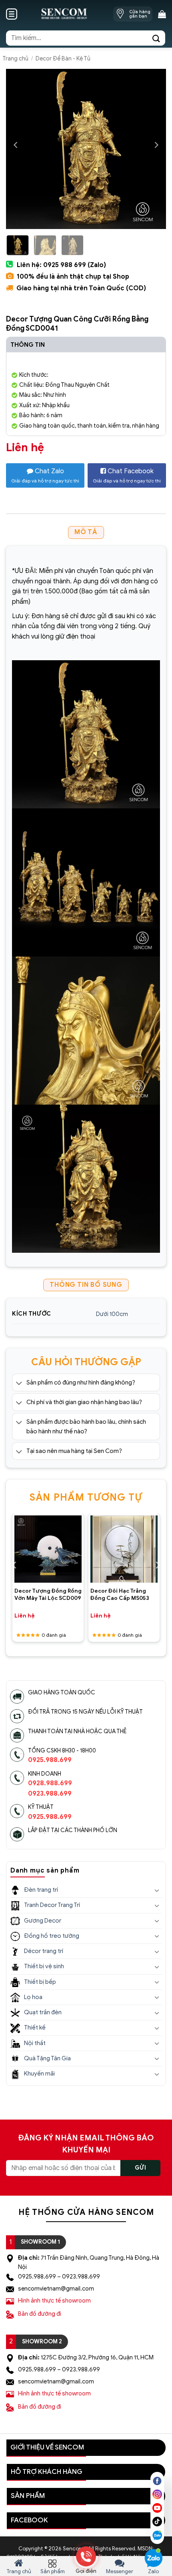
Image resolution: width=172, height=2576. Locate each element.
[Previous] (16, 145)
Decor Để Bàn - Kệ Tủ (63, 59)
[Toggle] (19, 1383)
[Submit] (156, 38)
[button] (12, 14)
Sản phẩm (53, 2571)
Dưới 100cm (112, 1314)
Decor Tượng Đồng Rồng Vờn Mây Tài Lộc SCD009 (48, 1594)
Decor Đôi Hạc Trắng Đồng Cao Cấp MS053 (120, 1594)
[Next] (156, 145)
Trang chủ (15, 59)
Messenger (120, 2571)
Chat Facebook (127, 475)
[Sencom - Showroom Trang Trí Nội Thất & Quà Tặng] (64, 14)
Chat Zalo (45, 475)
